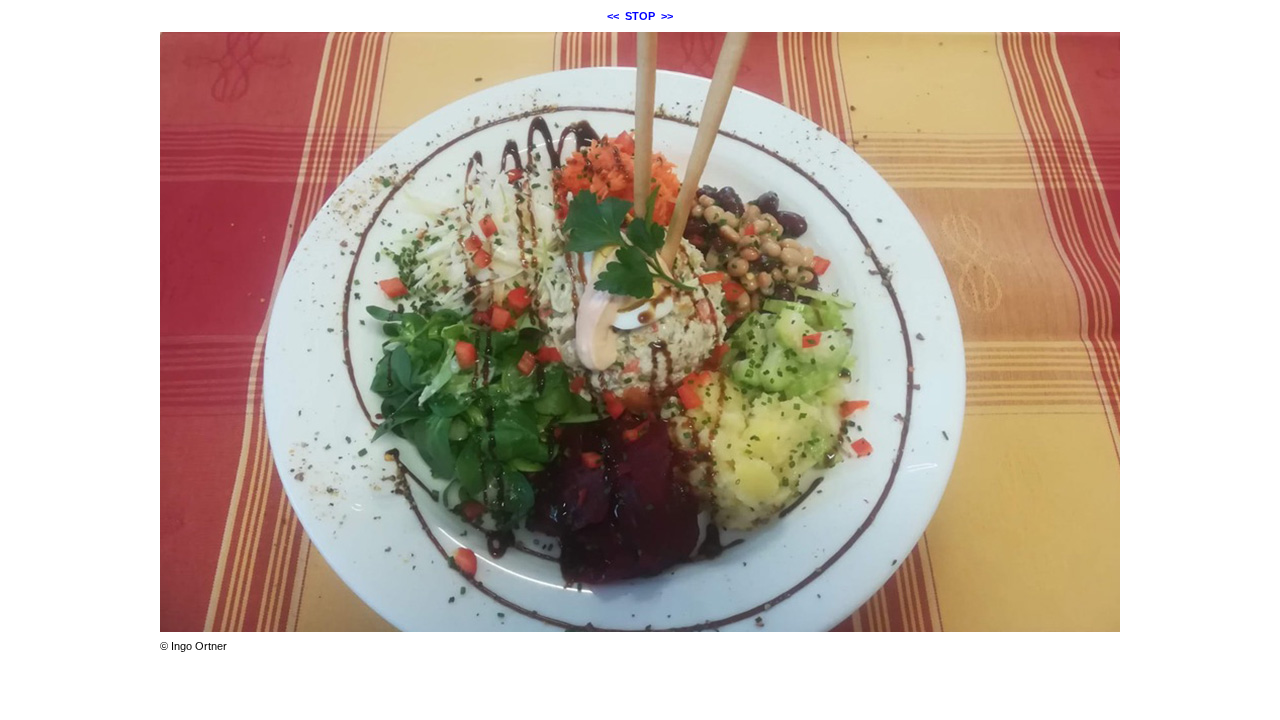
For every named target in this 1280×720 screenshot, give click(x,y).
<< (613, 16)
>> (667, 16)
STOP (640, 16)
